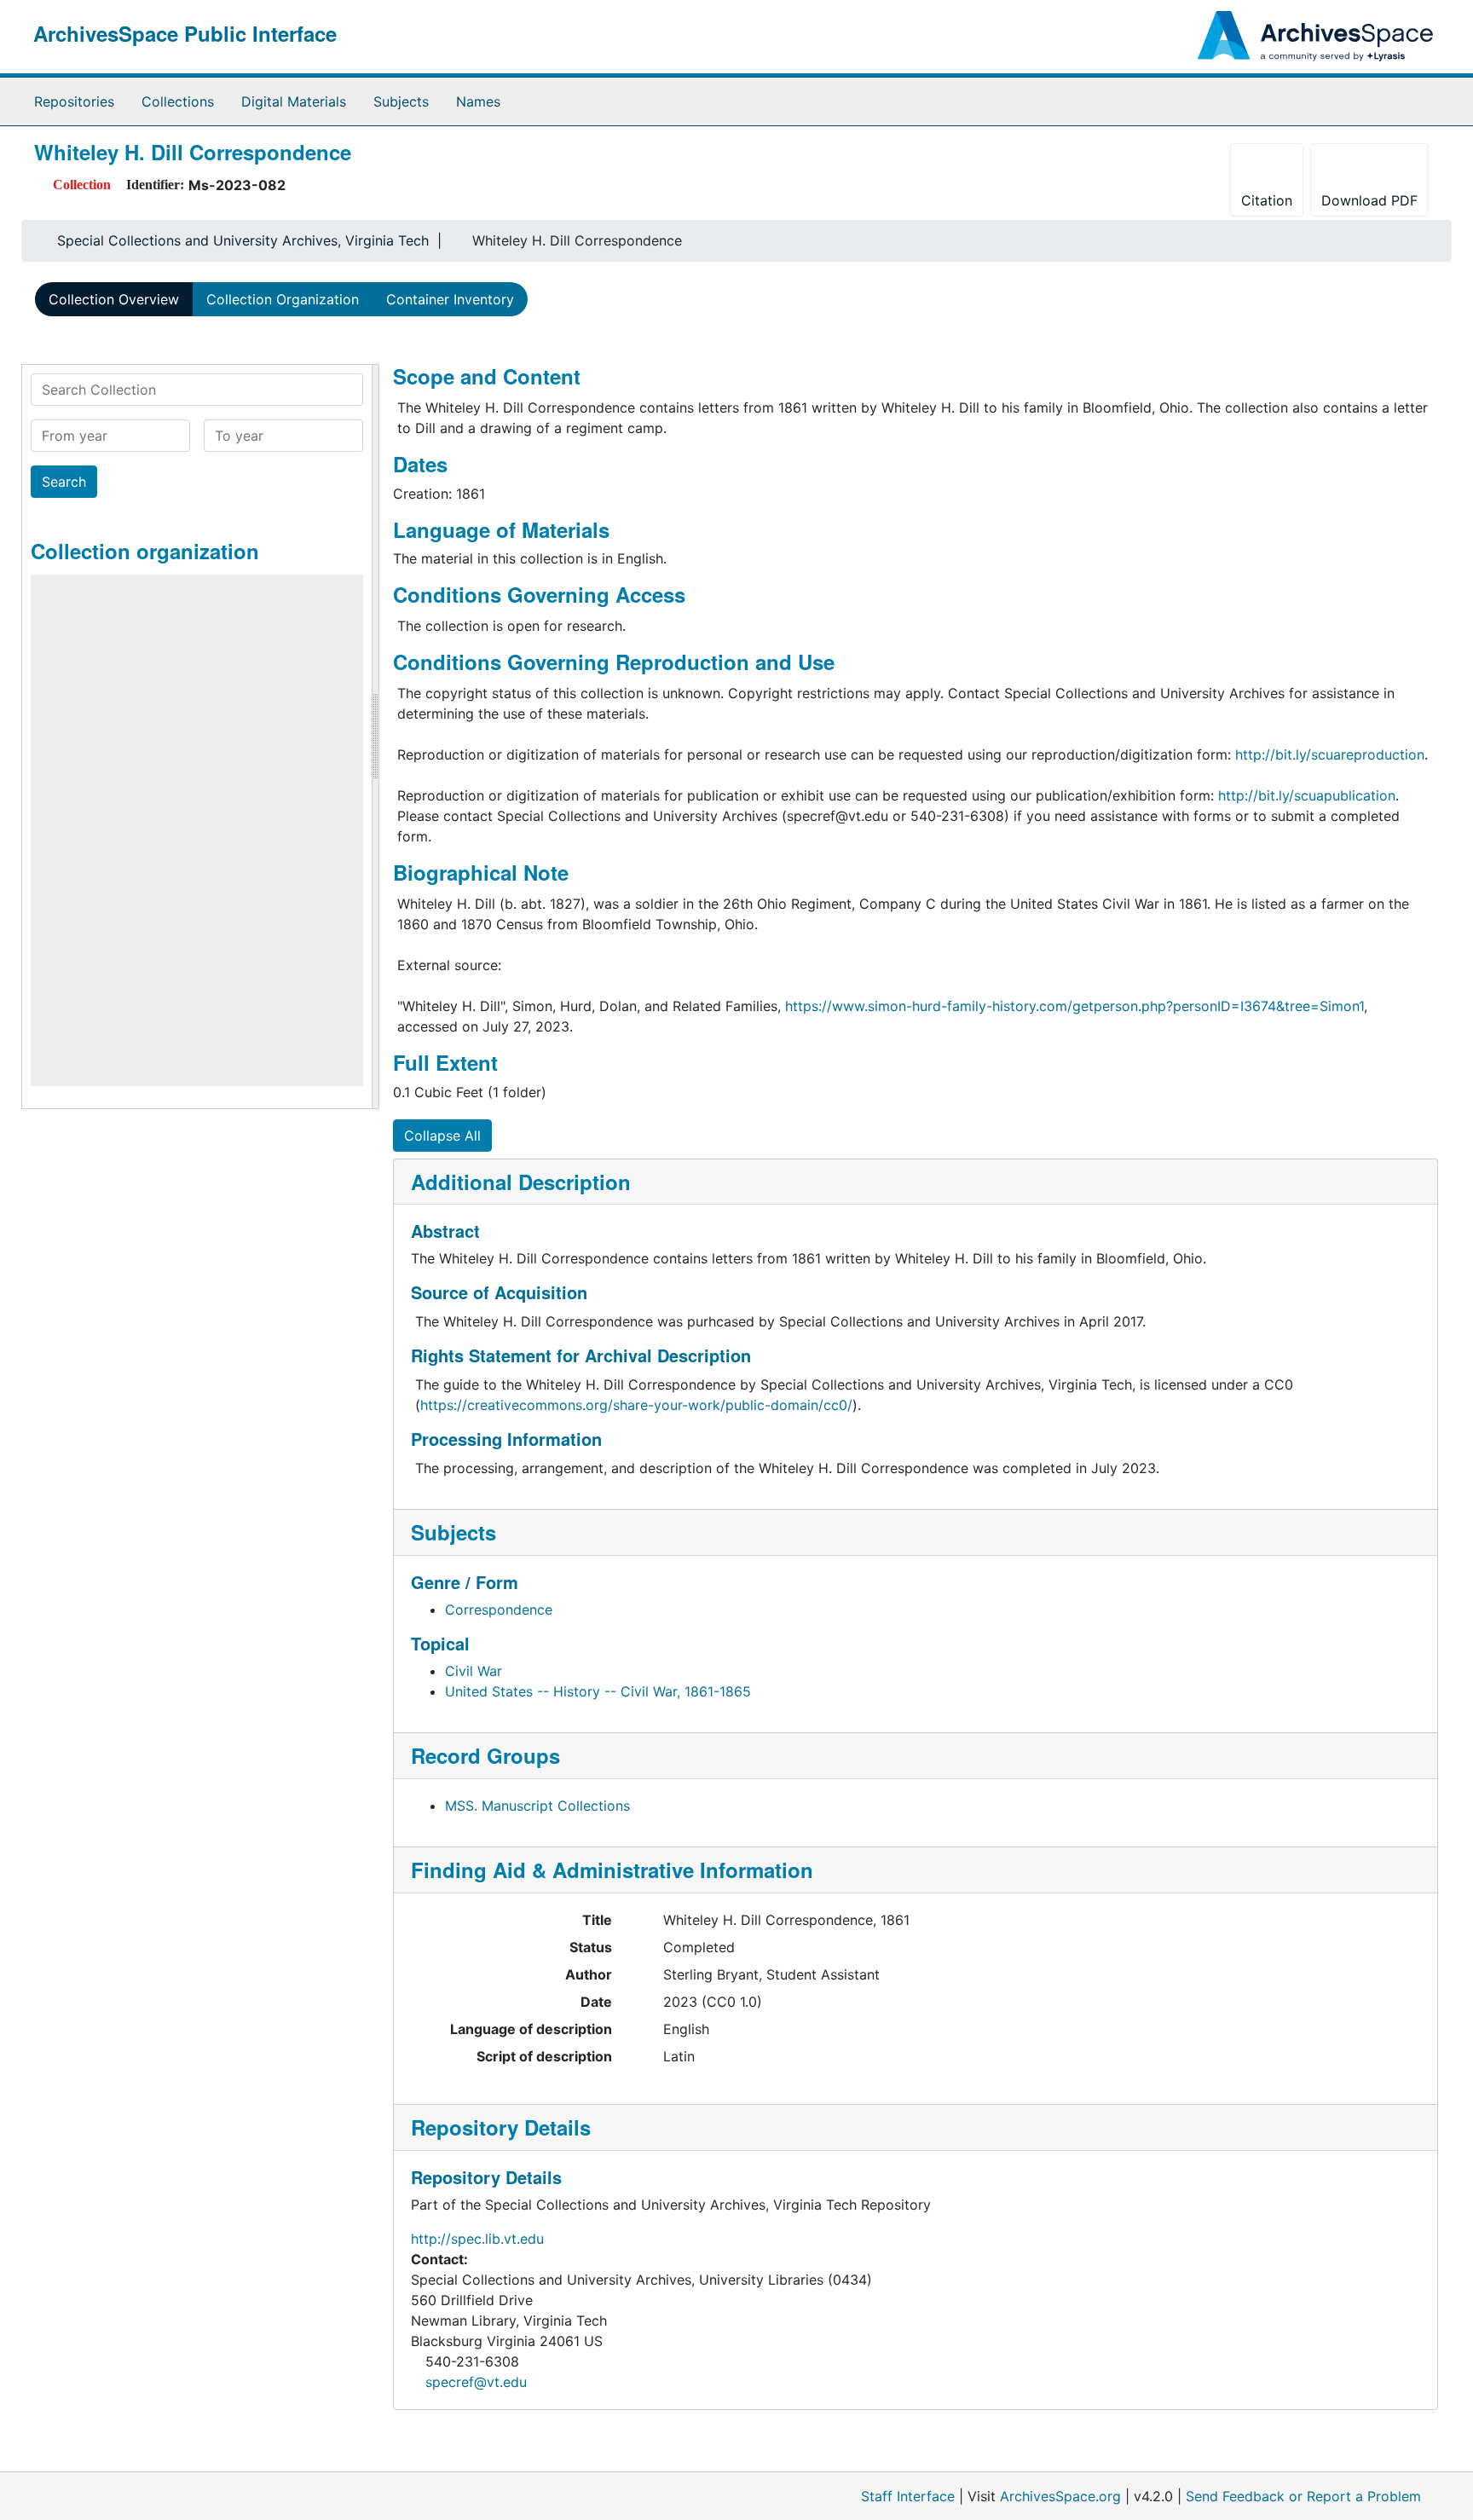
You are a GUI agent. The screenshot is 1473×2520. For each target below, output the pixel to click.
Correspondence (499, 1610)
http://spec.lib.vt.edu (477, 2239)
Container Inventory (450, 299)
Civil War (474, 1671)
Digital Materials (294, 101)
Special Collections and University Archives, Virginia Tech (243, 240)
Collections (178, 101)
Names (478, 101)
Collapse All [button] (442, 1136)
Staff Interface (908, 2496)
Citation (1267, 200)
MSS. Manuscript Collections (537, 1806)
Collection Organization (283, 299)
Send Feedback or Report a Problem (1303, 2496)
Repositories (74, 101)
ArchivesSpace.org (1060, 2496)
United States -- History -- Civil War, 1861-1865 (598, 1691)
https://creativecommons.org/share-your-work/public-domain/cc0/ (636, 1405)
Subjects (401, 101)
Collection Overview (114, 299)
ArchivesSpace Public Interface (185, 33)
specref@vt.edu (476, 2382)
